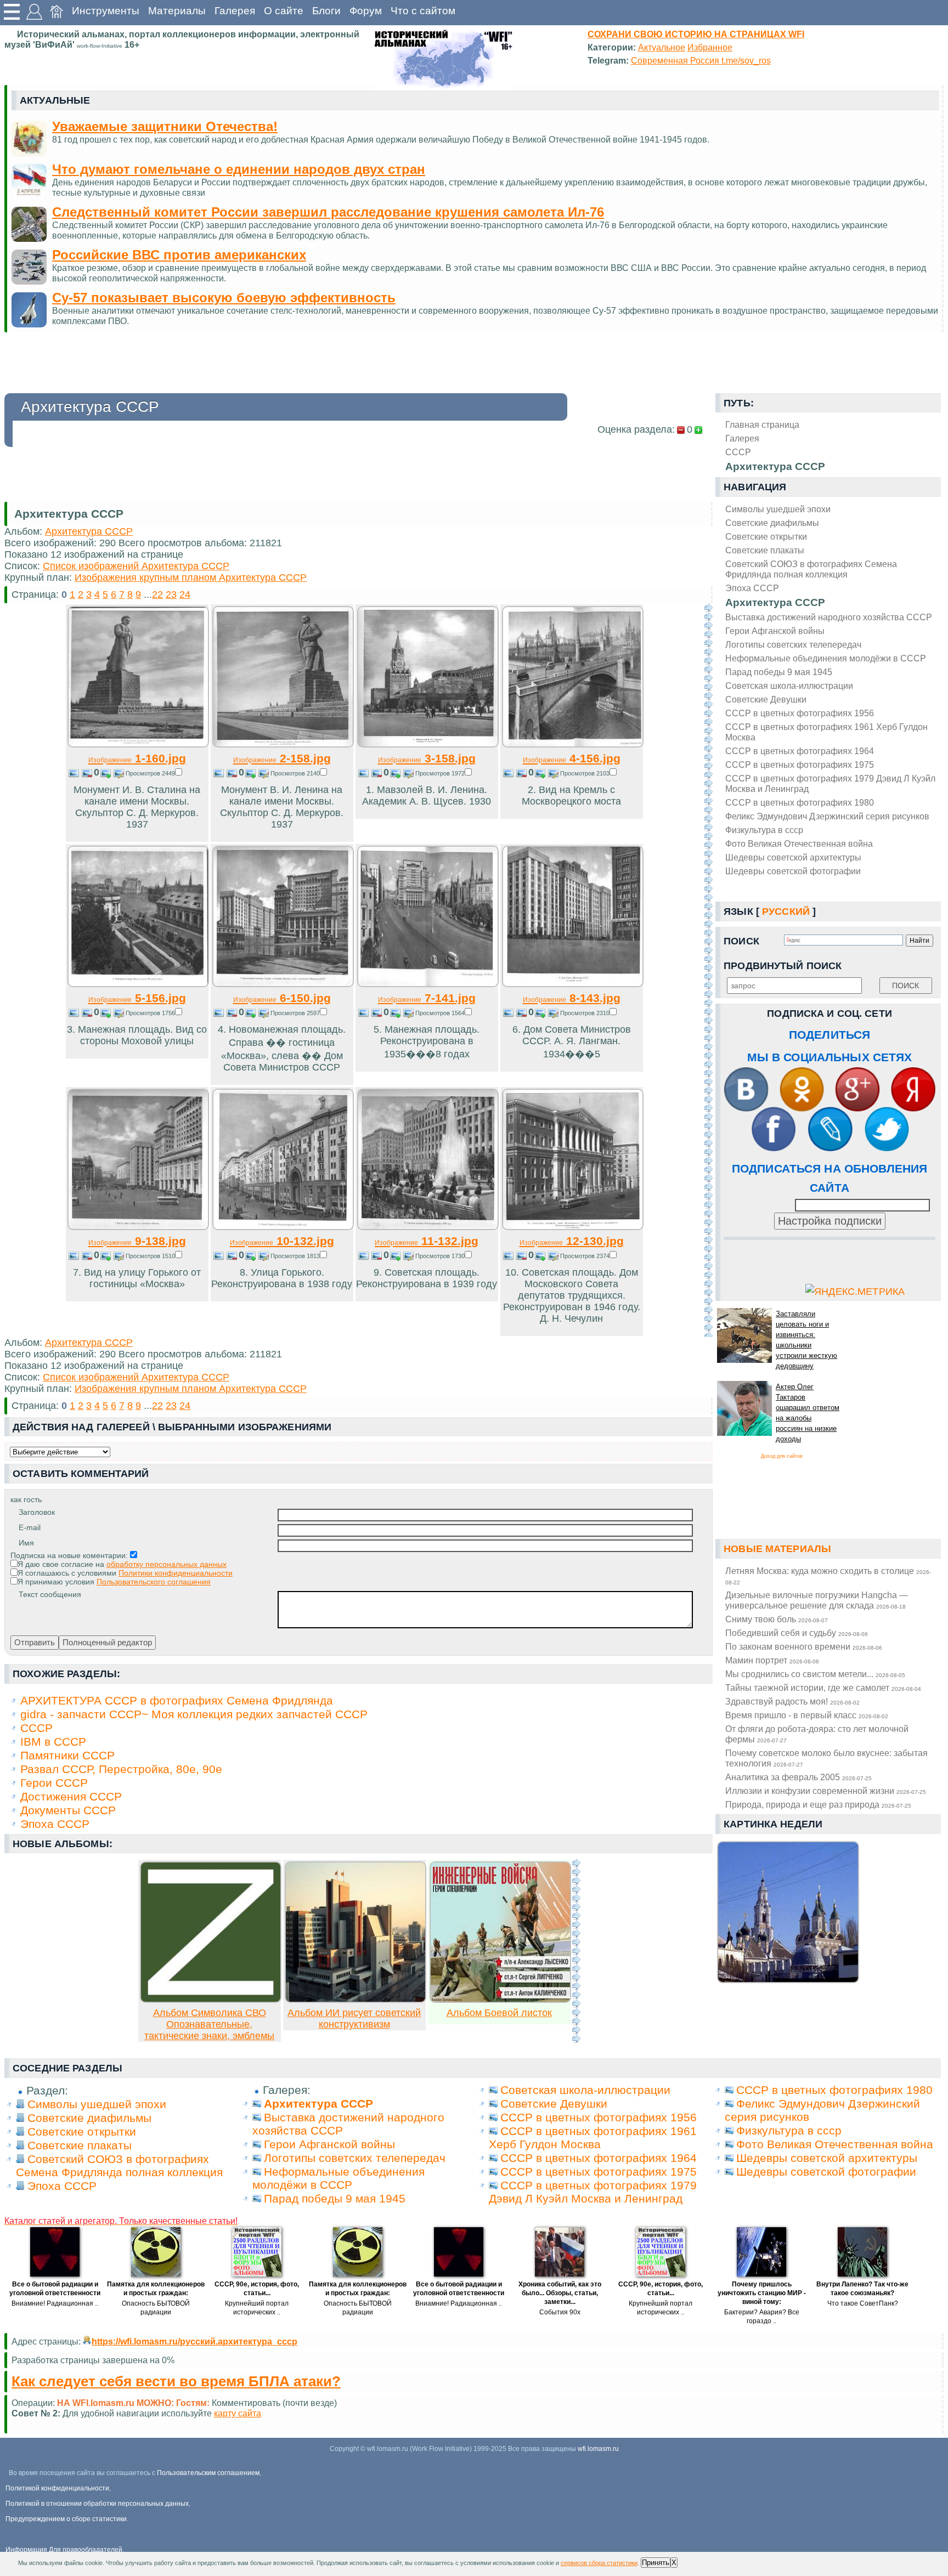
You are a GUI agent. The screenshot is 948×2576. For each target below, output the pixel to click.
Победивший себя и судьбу (797, 1633)
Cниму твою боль (777, 1619)
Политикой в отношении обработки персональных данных (97, 2504)
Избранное (710, 47)
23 (171, 595)
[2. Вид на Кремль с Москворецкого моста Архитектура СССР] (573, 744)
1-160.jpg (137, 758)
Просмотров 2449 (150, 773)
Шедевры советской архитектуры (793, 857)
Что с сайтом (423, 11)
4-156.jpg (572, 758)
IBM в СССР (53, 1742)
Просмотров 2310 (585, 1013)
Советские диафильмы (772, 523)
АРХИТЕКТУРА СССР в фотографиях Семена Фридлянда (177, 1700)
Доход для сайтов (782, 1456)
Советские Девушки (766, 699)
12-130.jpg (572, 1241)
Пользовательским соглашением (208, 2473)
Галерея (235, 11)
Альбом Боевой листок (499, 2013)
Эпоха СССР (752, 588)
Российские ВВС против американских (179, 255)
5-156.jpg (137, 998)
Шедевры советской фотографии (793, 871)
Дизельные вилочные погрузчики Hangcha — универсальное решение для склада (817, 1600)
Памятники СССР (67, 1755)
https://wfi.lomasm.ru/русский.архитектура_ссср (194, 2341)
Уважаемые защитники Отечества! (165, 126)
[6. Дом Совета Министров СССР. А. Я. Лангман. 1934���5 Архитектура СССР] (573, 984)
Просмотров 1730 (440, 1256)
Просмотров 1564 (440, 1013)
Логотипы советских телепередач (793, 644)
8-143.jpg (572, 998)
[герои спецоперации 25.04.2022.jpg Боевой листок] (500, 2000)
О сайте (284, 11)
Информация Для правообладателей (64, 2550)
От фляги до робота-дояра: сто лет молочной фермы (817, 1734)
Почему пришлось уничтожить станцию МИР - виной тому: (762, 2293)
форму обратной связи (249, 2413)
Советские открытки (766, 536)
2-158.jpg (282, 758)
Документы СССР (68, 1810)
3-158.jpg (427, 758)
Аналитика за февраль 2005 (799, 1777)
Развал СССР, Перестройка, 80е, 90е (121, 1769)
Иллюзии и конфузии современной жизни (826, 1791)
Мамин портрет (772, 1660)
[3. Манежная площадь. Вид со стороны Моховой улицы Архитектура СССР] (138, 984)
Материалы (177, 11)
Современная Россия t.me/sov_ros (701, 60)
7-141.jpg (427, 998)
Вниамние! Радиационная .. (55, 2303)
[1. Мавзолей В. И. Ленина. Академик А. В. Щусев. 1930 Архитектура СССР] (428, 744)
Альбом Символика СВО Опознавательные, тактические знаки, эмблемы (209, 2024)
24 (185, 595)
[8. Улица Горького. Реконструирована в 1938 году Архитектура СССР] (283, 1227)
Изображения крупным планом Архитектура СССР (191, 578)
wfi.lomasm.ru (598, 2449)
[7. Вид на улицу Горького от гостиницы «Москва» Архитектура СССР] (138, 1227)
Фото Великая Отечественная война (799, 843)
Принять (656, 2563)
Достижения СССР (71, 1796)
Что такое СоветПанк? (863, 2303)
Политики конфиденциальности (176, 1573)
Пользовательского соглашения (154, 1582)
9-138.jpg (137, 1241)
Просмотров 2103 (585, 773)
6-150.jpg (282, 998)
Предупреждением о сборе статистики (66, 2519)
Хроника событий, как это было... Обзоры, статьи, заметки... (560, 2293)
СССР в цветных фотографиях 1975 (800, 765)
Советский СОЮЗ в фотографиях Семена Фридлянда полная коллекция (811, 569)
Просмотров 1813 (295, 1256)
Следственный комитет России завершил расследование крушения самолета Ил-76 (328, 212)
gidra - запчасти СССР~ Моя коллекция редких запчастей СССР (194, 1714)
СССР (36, 1728)
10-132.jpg (282, 1241)
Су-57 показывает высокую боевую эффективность (224, 298)
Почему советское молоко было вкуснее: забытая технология (826, 1758)
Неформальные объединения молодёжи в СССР (826, 658)
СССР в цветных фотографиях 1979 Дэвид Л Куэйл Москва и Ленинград (830, 783)
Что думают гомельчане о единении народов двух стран (239, 169)
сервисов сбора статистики (599, 2563)
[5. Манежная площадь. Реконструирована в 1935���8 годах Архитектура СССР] (428, 984)
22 (157, 595)
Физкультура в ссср (764, 830)
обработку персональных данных (167, 1564)
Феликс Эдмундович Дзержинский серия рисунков (827, 816)
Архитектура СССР (775, 602)
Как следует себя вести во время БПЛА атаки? (176, 2381)
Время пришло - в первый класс (807, 1715)
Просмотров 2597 (295, 1013)
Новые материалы (777, 1549)
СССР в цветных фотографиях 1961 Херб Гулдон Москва (826, 732)
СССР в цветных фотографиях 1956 (800, 713)
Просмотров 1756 (150, 1013)
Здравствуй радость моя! (792, 1701)
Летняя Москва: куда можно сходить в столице (828, 1576)
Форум (366, 11)
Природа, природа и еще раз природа (818, 1804)
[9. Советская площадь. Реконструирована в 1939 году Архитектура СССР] (428, 1227)
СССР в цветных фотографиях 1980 (800, 802)
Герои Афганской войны (775, 631)
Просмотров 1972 (440, 773)
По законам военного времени (804, 1646)
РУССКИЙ (786, 911)
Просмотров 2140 (295, 773)
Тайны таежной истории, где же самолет (823, 1688)
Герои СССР (54, 1783)
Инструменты (106, 11)
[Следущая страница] (708, 970)
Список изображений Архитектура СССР (136, 566)
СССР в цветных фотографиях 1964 (800, 751)
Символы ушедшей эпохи (778, 509)
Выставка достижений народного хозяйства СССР (829, 617)
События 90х (560, 2312)
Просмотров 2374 (585, 1256)
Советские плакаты (765, 550)
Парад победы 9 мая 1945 (779, 672)
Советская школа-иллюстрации (789, 686)
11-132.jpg (427, 1241)
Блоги (326, 11)
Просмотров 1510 (150, 1256)
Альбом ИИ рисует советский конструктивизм (354, 2019)
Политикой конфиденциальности (57, 2488)
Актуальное (662, 47)
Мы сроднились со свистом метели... (815, 1674)
